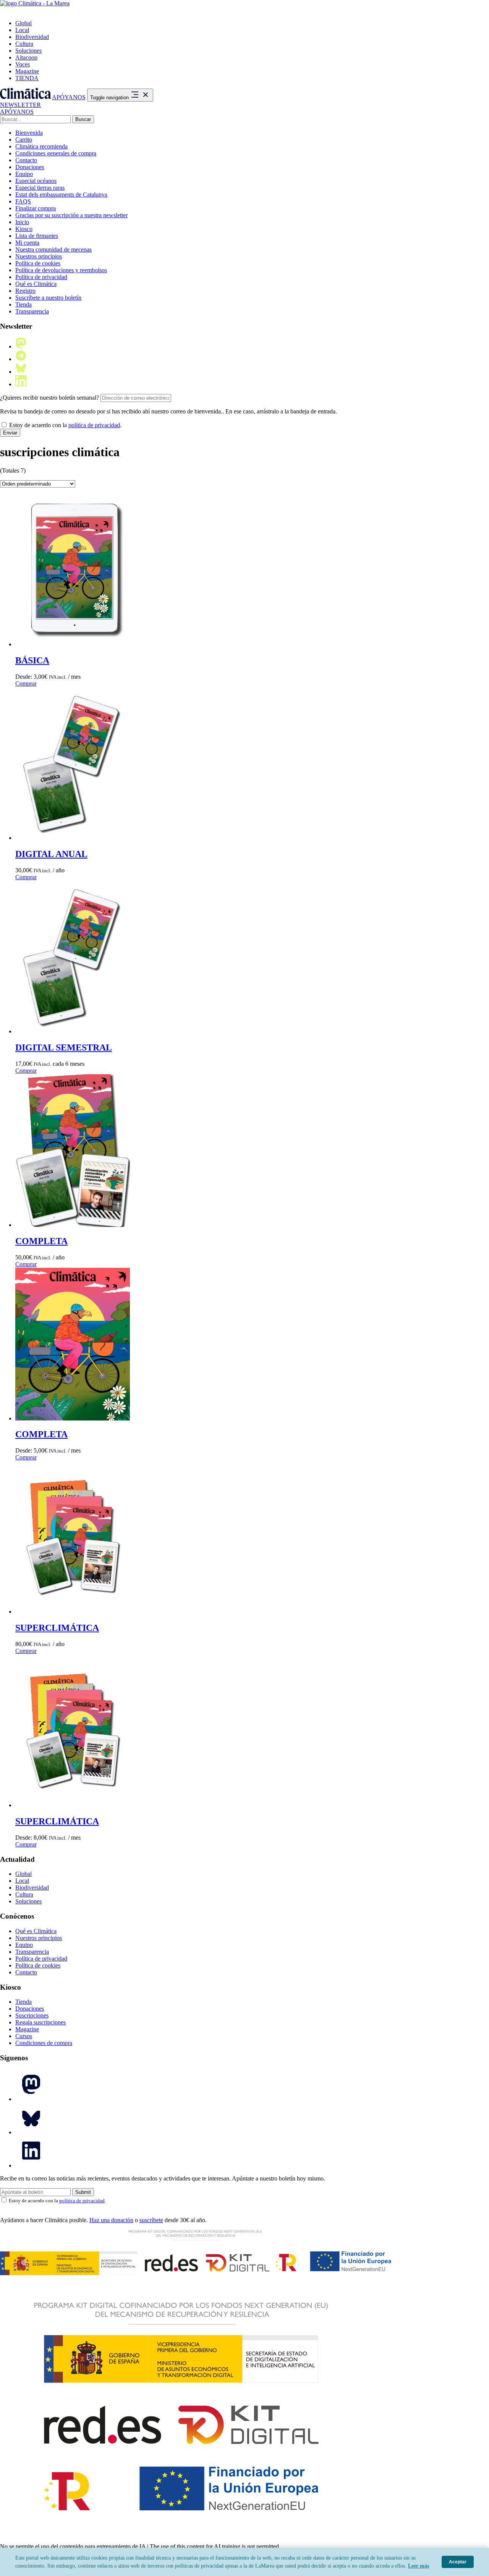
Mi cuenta (27, 243)
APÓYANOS (69, 97)
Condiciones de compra (44, 2043)
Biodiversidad (32, 37)
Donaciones (30, 167)
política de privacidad (94, 425)
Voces (23, 64)
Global (23, 23)
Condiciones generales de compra (56, 153)
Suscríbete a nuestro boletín (48, 298)
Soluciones (28, 51)
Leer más (419, 2566)
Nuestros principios (39, 256)
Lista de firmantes (37, 236)
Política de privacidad (41, 277)
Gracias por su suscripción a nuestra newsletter (71, 215)
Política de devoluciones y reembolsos (61, 270)
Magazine (27, 71)
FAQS (23, 201)
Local (22, 30)
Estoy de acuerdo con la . (65, 425)
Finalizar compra (36, 208)
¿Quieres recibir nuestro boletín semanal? (49, 398)
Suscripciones (32, 2015)
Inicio (22, 222)
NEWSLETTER (20, 105)
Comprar (26, 684)
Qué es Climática (36, 284)
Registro (25, 291)
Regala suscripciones (40, 2022)
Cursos (24, 2036)
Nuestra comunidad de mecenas (53, 249)
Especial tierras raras (40, 188)
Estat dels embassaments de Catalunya (61, 194)
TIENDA (27, 78)
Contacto (26, 160)
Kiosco (24, 229)
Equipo (24, 174)
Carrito (24, 140)
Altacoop (26, 57)
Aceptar (458, 2562)
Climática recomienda (41, 146)
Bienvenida (29, 133)
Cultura (24, 44)
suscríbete (151, 2220)
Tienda (23, 304)
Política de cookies (38, 263)
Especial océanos (36, 181)
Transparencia (32, 311)
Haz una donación (111, 2220)
